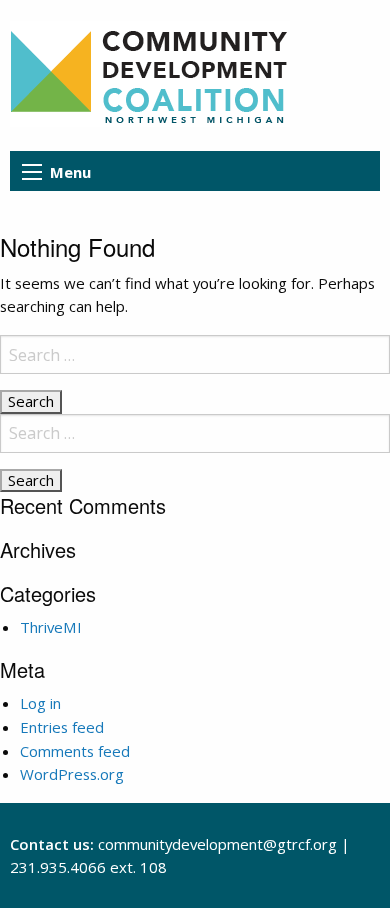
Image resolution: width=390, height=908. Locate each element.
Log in (40, 703)
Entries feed (62, 727)
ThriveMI (51, 627)
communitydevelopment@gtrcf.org (217, 844)
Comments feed (75, 751)
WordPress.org (72, 774)
